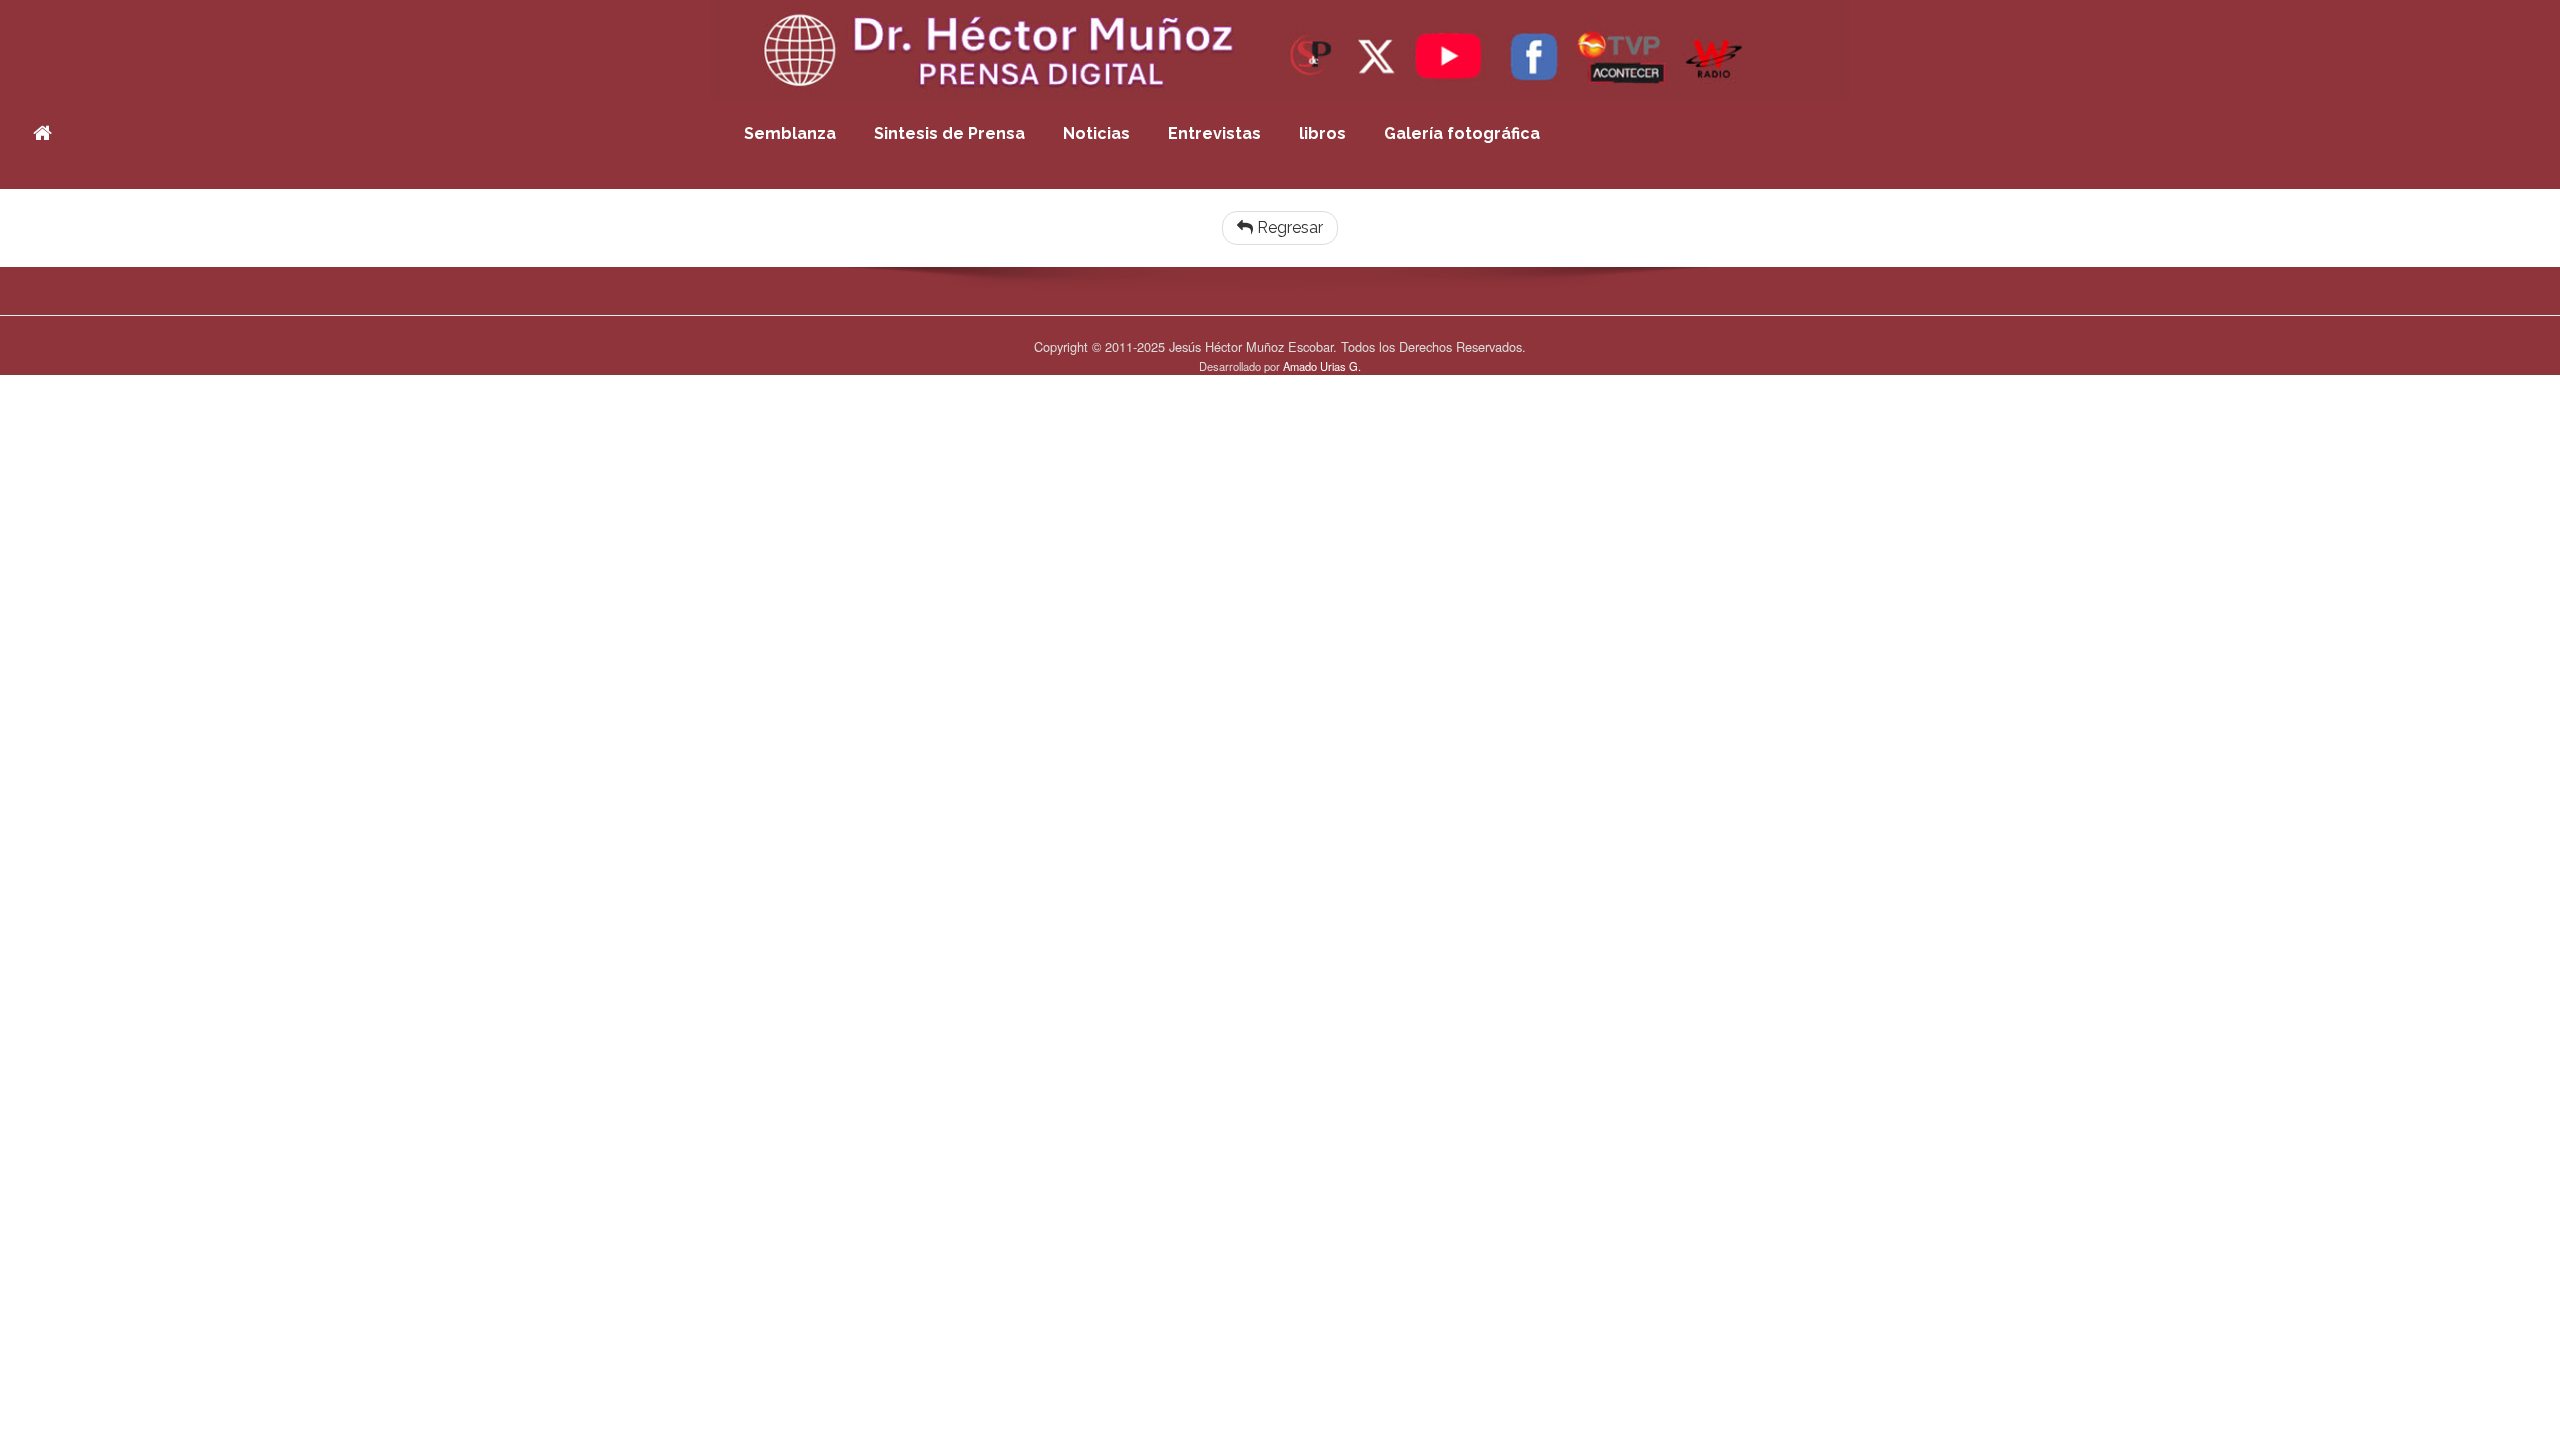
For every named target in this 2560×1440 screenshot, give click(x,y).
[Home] (43, 134)
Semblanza (790, 133)
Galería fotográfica (1462, 133)
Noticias (1096, 133)
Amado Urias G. (1322, 366)
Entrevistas (1214, 133)
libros (1322, 133)
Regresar (1288, 227)
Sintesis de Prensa (949, 133)
